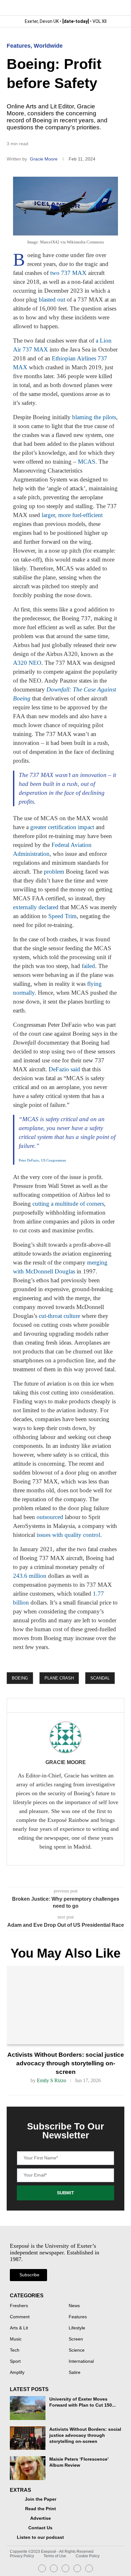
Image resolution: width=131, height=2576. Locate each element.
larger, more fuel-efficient (72, 515)
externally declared (36, 907)
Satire (75, 2373)
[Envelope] (65, 2568)
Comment (20, 2317)
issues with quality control (68, 1535)
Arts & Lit (19, 2328)
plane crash (59, 1678)
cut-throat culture (59, 1316)
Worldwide (48, 46)
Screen (76, 2339)
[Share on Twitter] (52, 1706)
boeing (20, 1678)
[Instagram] (42, 2568)
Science (77, 2350)
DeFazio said (64, 1069)
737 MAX (74, 273)
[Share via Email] (73, 1706)
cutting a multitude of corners (68, 1204)
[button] (119, 7)
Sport (15, 2361)
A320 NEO (27, 663)
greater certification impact (62, 827)
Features (19, 46)
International (81, 2361)
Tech (15, 2350)
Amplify (17, 2373)
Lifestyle (77, 2328)
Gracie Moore (44, 159)
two (55, 273)
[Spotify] (77, 2568)
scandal (100, 1678)
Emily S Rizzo (52, 2080)
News (74, 2306)
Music (16, 2339)
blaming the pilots (94, 417)
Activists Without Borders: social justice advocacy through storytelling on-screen (66, 2063)
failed (88, 966)
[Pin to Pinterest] (63, 1706)
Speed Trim (62, 916)
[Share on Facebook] (40, 1706)
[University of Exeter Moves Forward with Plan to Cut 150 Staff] (28, 2408)
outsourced (50, 1517)
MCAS (87, 462)
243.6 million (30, 1576)
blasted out (52, 300)
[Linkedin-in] (54, 2568)
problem (54, 872)
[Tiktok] (89, 2568)
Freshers (19, 2306)
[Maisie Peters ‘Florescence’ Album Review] (28, 2468)
